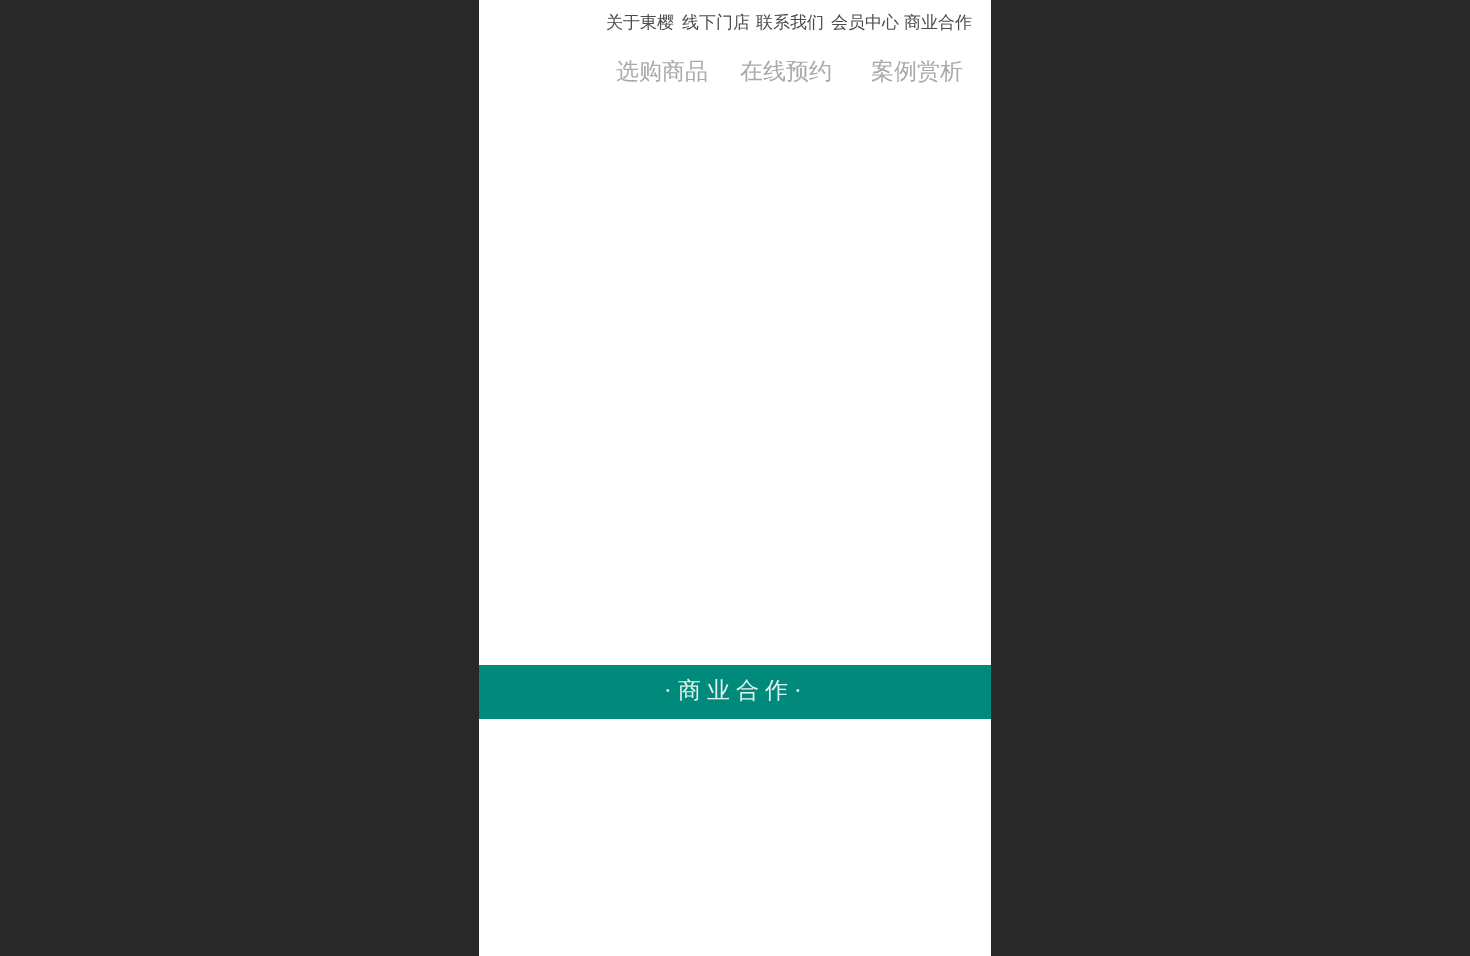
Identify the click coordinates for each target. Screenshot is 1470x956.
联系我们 (790, 22)
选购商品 (662, 71)
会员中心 (865, 22)
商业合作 (938, 22)
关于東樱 (640, 22)
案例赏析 (917, 71)
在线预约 (786, 71)
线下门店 (716, 22)
